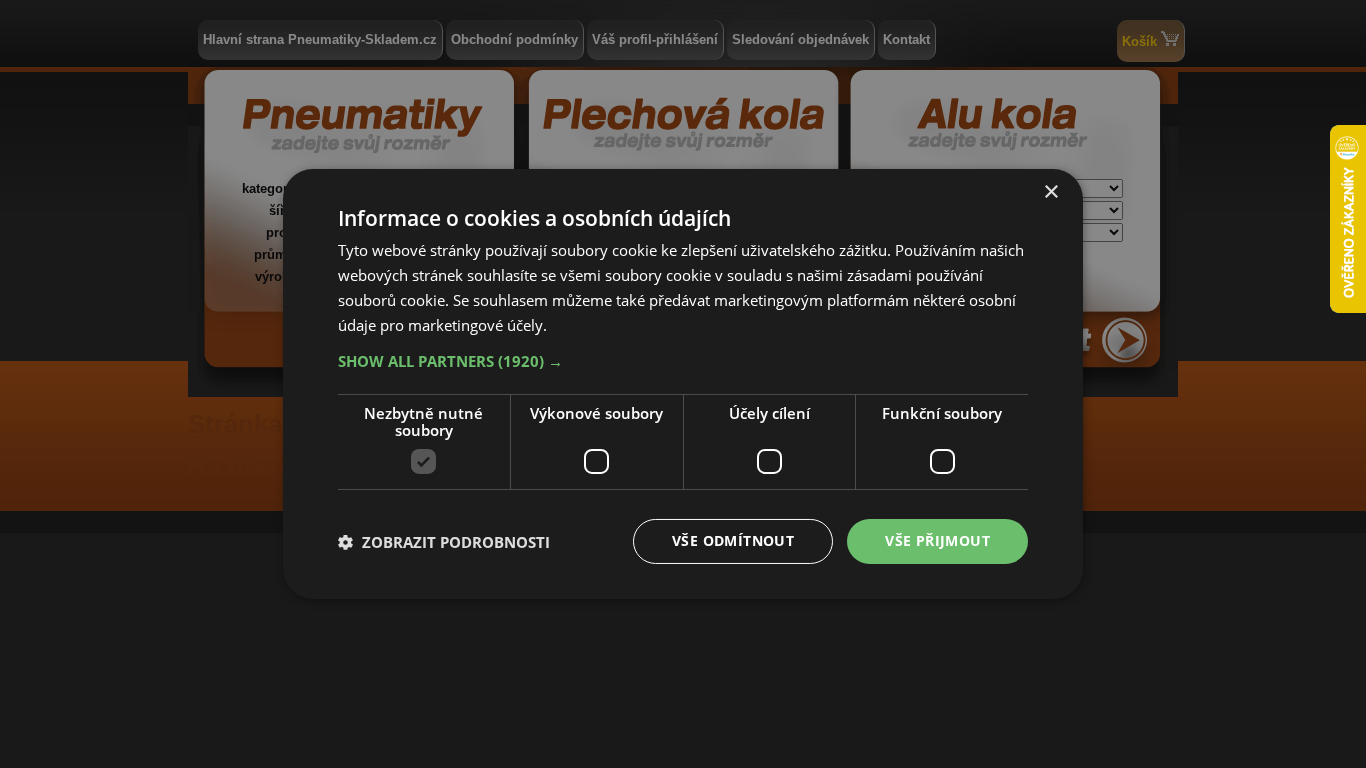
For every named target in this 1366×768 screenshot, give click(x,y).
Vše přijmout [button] (937, 540)
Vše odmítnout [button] (733, 540)
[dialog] (683, 384)
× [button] (1050, 192)
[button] (683, 361)
